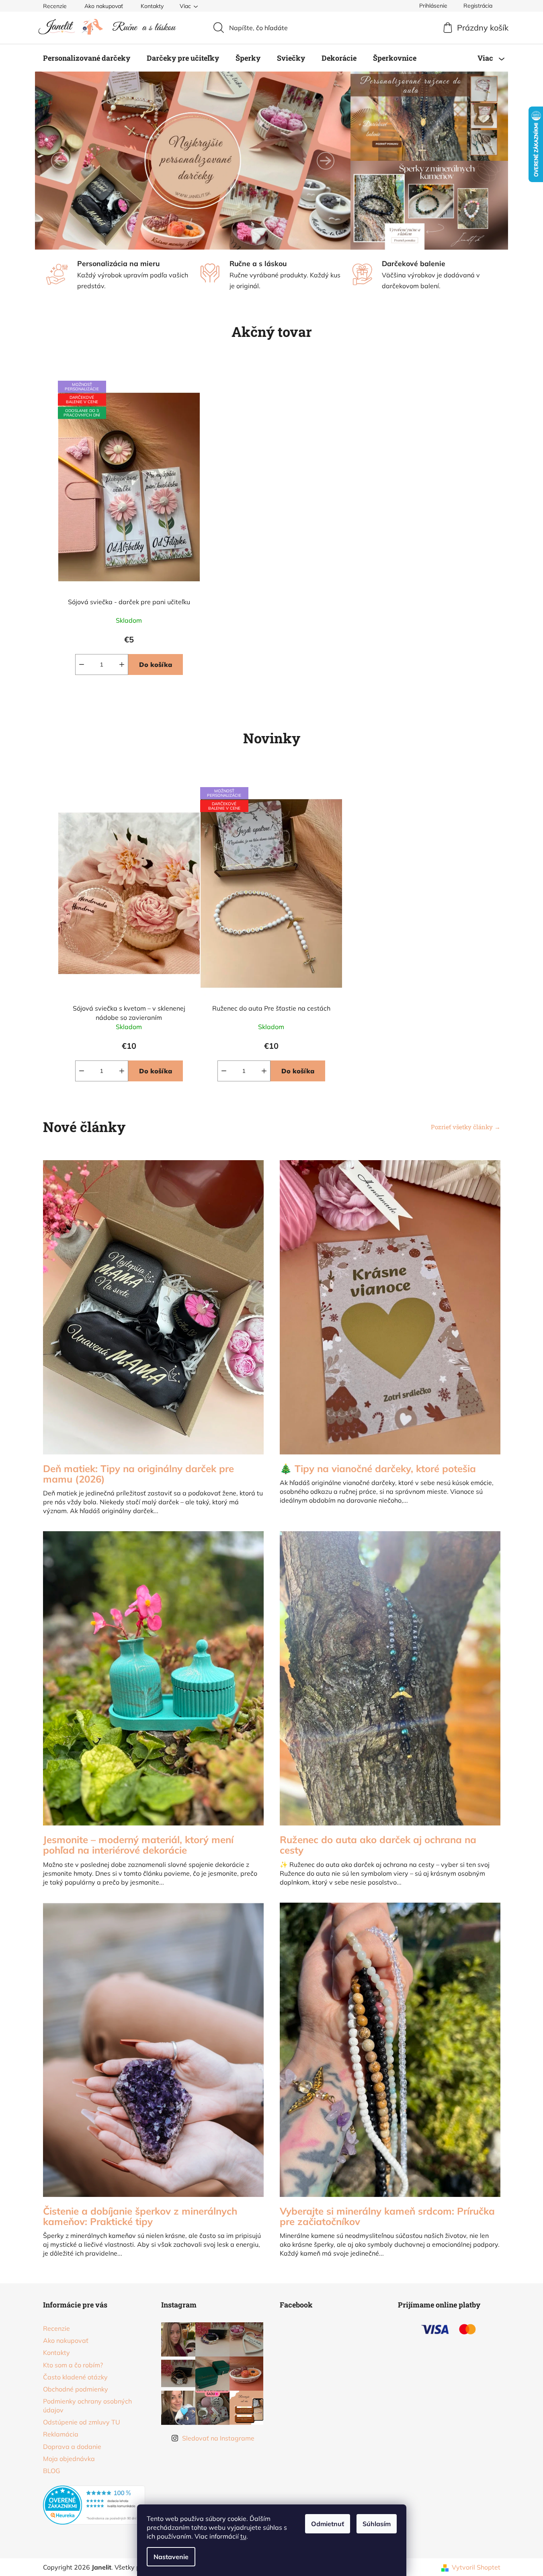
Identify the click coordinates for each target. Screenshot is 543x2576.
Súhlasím (377, 2524)
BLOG (52, 2471)
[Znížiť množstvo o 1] (82, 665)
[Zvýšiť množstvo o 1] (122, 665)
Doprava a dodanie (72, 2447)
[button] (60, 161)
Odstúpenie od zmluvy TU (82, 2422)
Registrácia (478, 6)
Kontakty (152, 6)
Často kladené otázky (75, 2377)
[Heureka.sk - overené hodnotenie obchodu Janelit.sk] (94, 2505)
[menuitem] (87, 58)
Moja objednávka (69, 2459)
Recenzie (55, 6)
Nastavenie (171, 2557)
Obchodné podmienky (76, 2389)
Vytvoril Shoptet (476, 2567)
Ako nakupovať (104, 6)
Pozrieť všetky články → (466, 1127)
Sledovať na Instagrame (218, 2438)
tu (243, 2536)
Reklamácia (61, 2434)
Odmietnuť (328, 2524)
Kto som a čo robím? (73, 2365)
